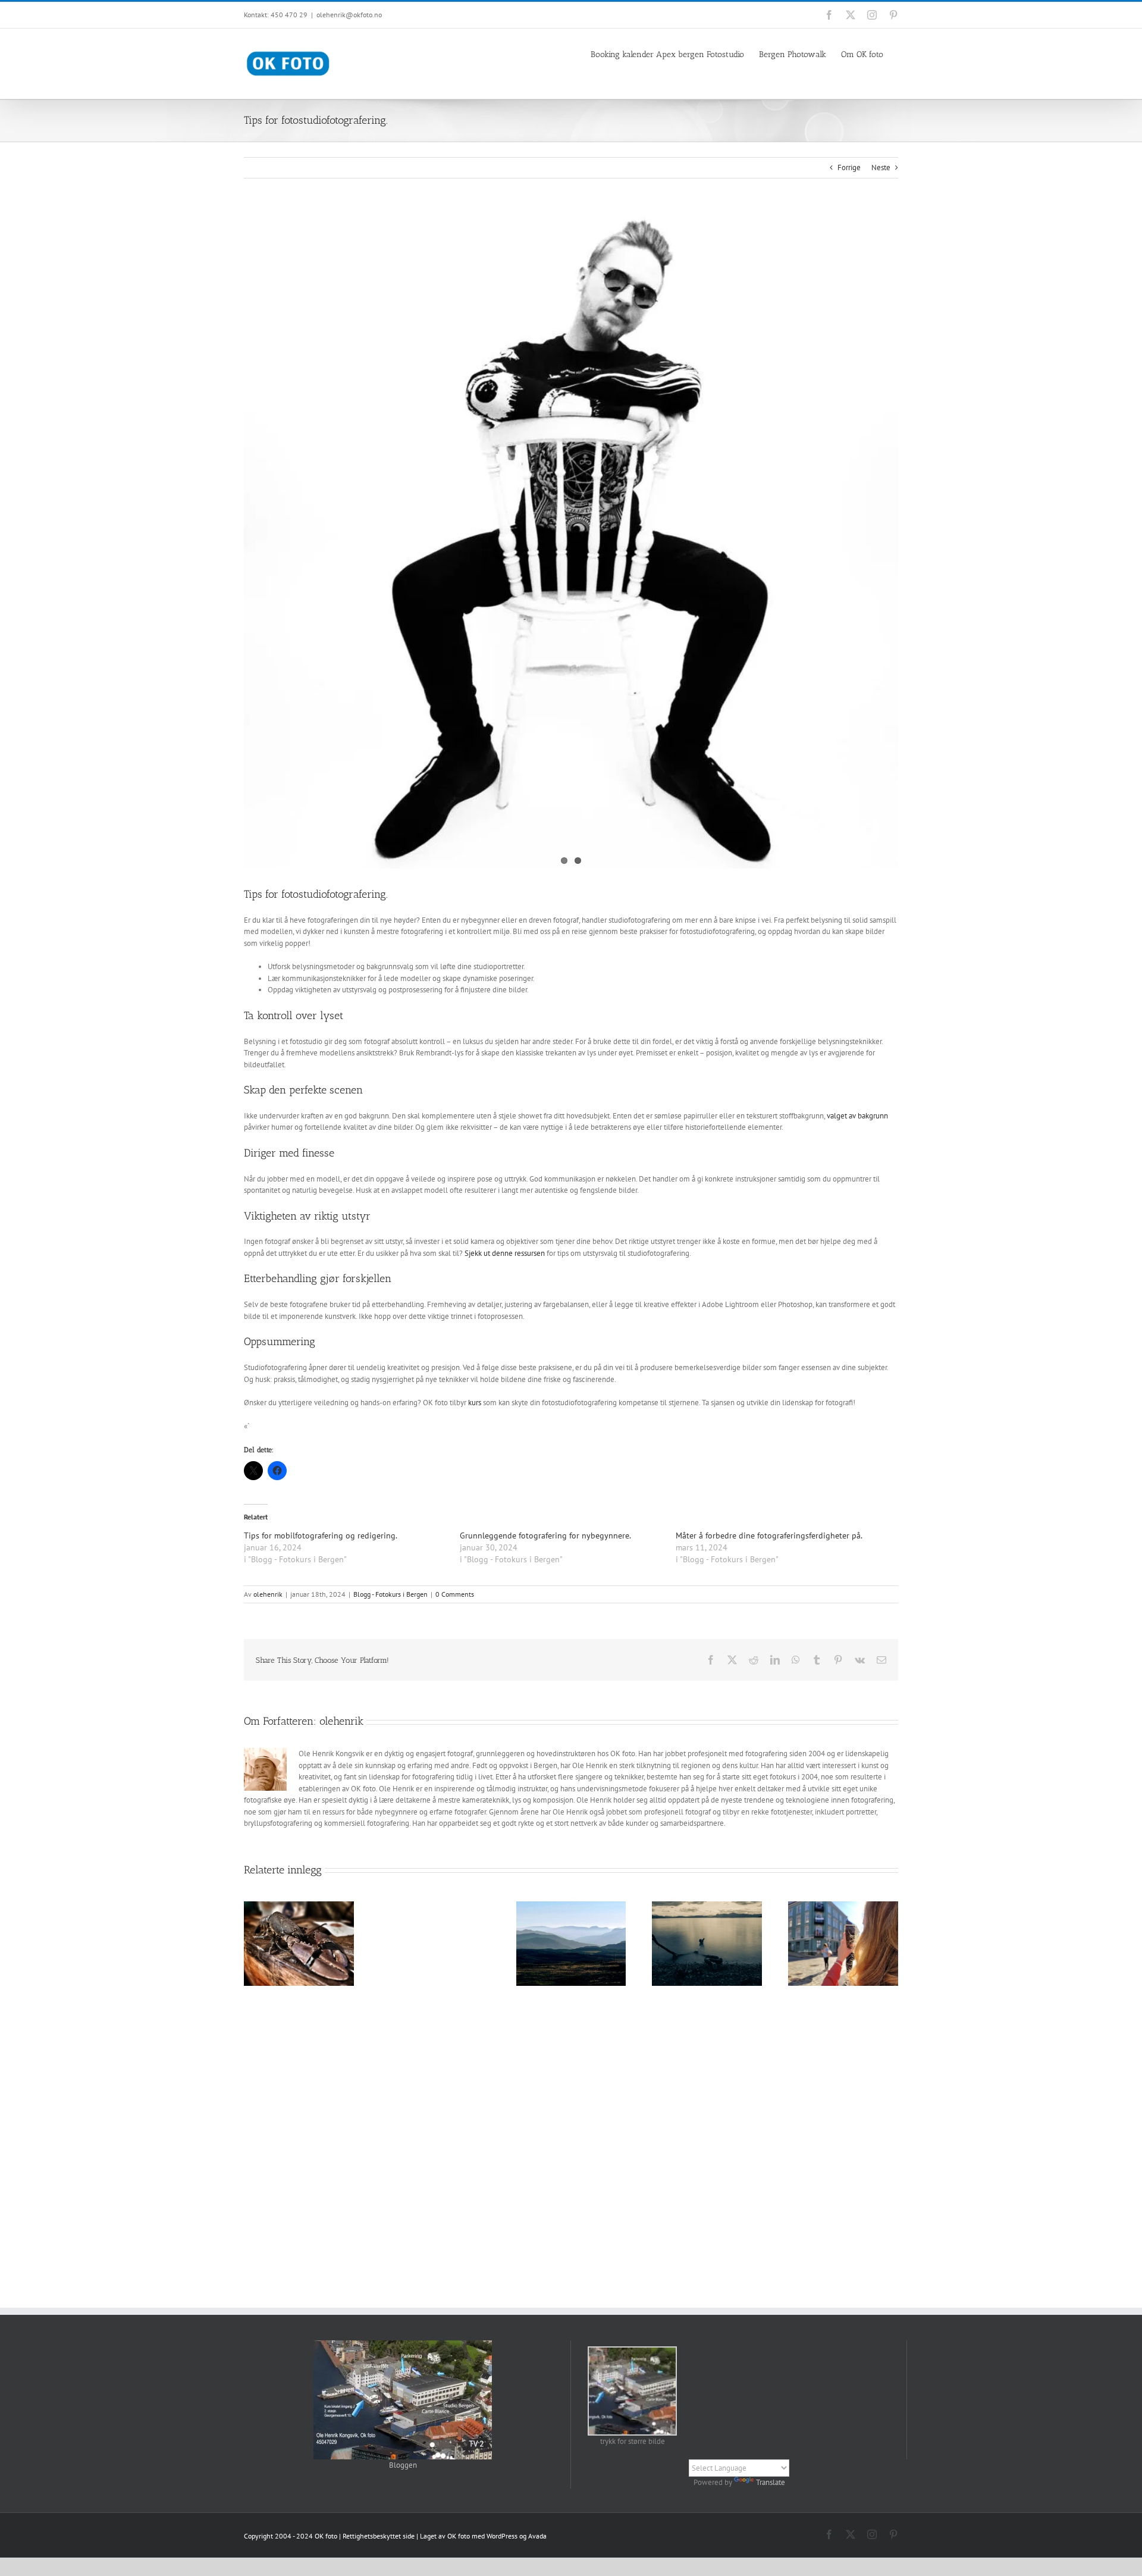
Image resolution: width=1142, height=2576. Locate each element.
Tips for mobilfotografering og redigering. (321, 1535)
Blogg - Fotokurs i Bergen (390, 1594)
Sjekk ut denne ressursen (505, 1253)
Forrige (849, 167)
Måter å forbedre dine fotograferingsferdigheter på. (769, 1535)
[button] (632, 2397)
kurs (475, 1403)
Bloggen (403, 2465)
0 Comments (455, 1594)
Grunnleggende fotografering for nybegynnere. (545, 1535)
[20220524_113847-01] (571, 541)
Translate (771, 2482)
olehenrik (268, 1594)
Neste (881, 167)
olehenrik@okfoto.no (349, 15)
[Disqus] (571, 2144)
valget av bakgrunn (857, 1116)
